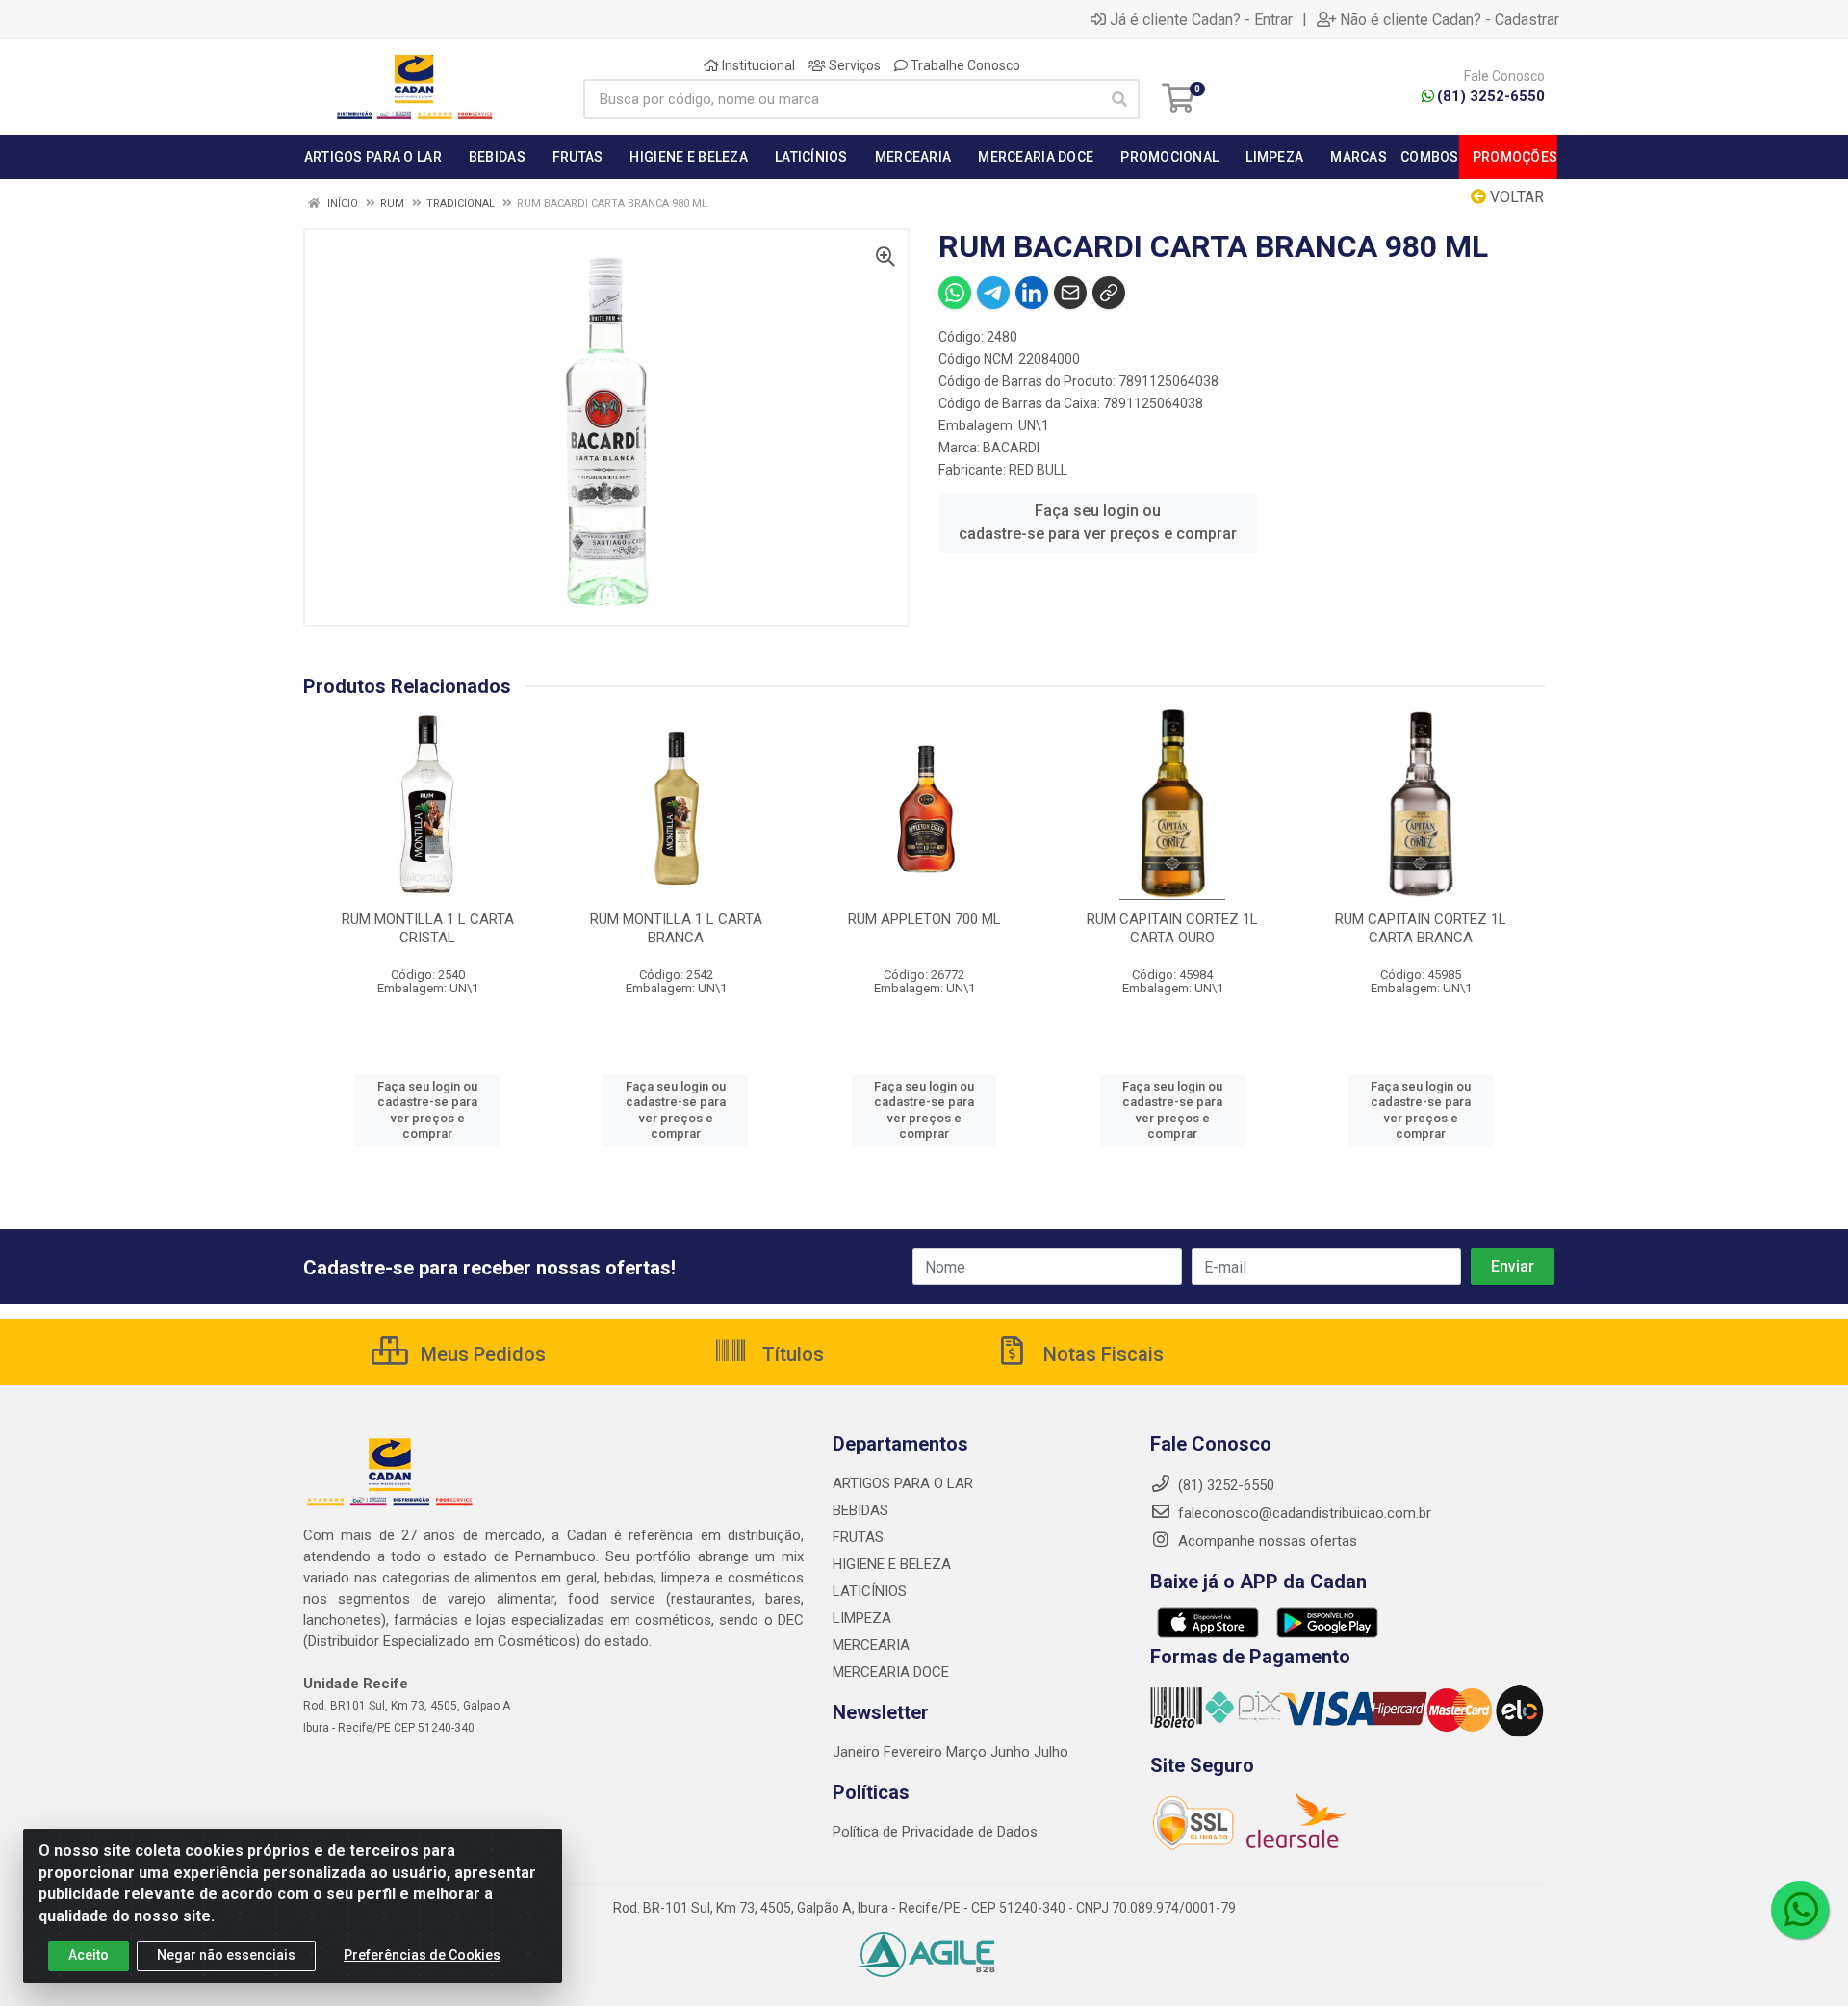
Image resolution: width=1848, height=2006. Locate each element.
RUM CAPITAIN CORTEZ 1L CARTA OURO (1172, 928)
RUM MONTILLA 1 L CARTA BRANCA (676, 928)
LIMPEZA (862, 1618)
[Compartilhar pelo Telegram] (993, 293)
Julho (1051, 1752)
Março (968, 1752)
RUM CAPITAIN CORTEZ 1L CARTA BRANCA (1421, 928)
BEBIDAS (860, 1510)
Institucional (757, 65)
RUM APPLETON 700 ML (924, 919)
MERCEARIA (871, 1645)
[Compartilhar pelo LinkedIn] (1032, 293)
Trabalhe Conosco (964, 65)
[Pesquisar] (1119, 99)
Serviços (853, 65)
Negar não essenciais (226, 1955)
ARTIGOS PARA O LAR (903, 1483)
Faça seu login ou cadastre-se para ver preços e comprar (1098, 522)
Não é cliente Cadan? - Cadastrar (1450, 19)
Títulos (791, 1354)
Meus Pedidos (481, 1354)
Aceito (89, 1955)
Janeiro (858, 1752)
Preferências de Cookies (422, 1955)
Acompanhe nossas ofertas (1266, 1541)
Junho (1010, 1752)
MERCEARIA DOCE (891, 1672)
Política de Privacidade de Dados (935, 1832)
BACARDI (1011, 448)
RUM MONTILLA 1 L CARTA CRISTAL (428, 928)
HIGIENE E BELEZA (892, 1564)
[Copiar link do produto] (1109, 293)
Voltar (1515, 197)
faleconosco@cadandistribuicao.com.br (1303, 1513)
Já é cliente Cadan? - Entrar (1201, 19)
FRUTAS (858, 1537)
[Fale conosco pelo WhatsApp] (1800, 1910)
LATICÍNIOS (870, 1591)
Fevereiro (915, 1752)
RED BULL (1038, 470)
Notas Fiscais (1101, 1354)
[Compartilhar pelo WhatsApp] (955, 293)
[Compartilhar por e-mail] (1070, 293)
